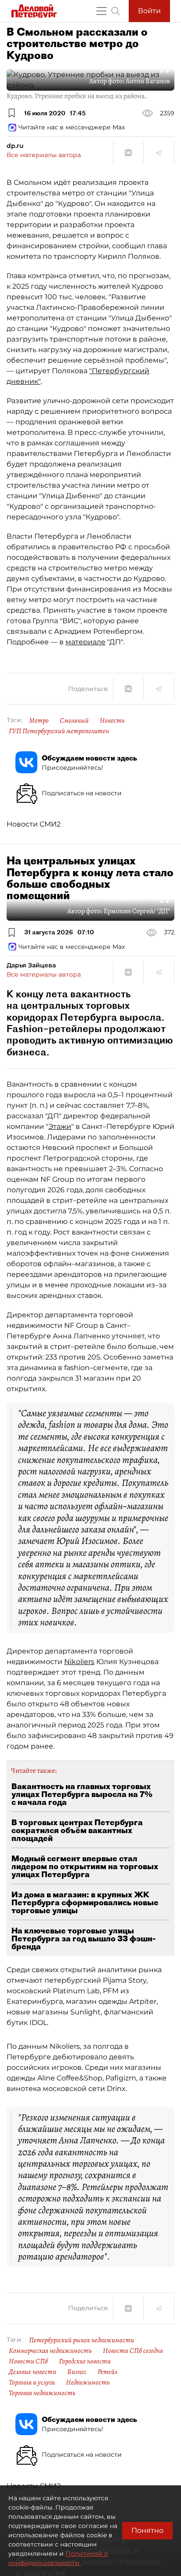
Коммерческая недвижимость (50, 2351)
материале (85, 642)
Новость (112, 720)
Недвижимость (88, 2382)
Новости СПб (28, 2361)
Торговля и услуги (32, 2382)
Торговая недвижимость (42, 2393)
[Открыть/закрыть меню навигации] (101, 11)
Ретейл (107, 2372)
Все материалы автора (44, 155)
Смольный (74, 720)
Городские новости (85, 2361)
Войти (149, 11)
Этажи (60, 1126)
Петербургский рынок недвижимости (81, 2340)
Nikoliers (79, 1662)
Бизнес (77, 2372)
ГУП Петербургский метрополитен (59, 731)
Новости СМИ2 (34, 824)
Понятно (147, 2530)
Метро (39, 720)
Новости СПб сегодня (133, 2351)
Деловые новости (33, 2372)
